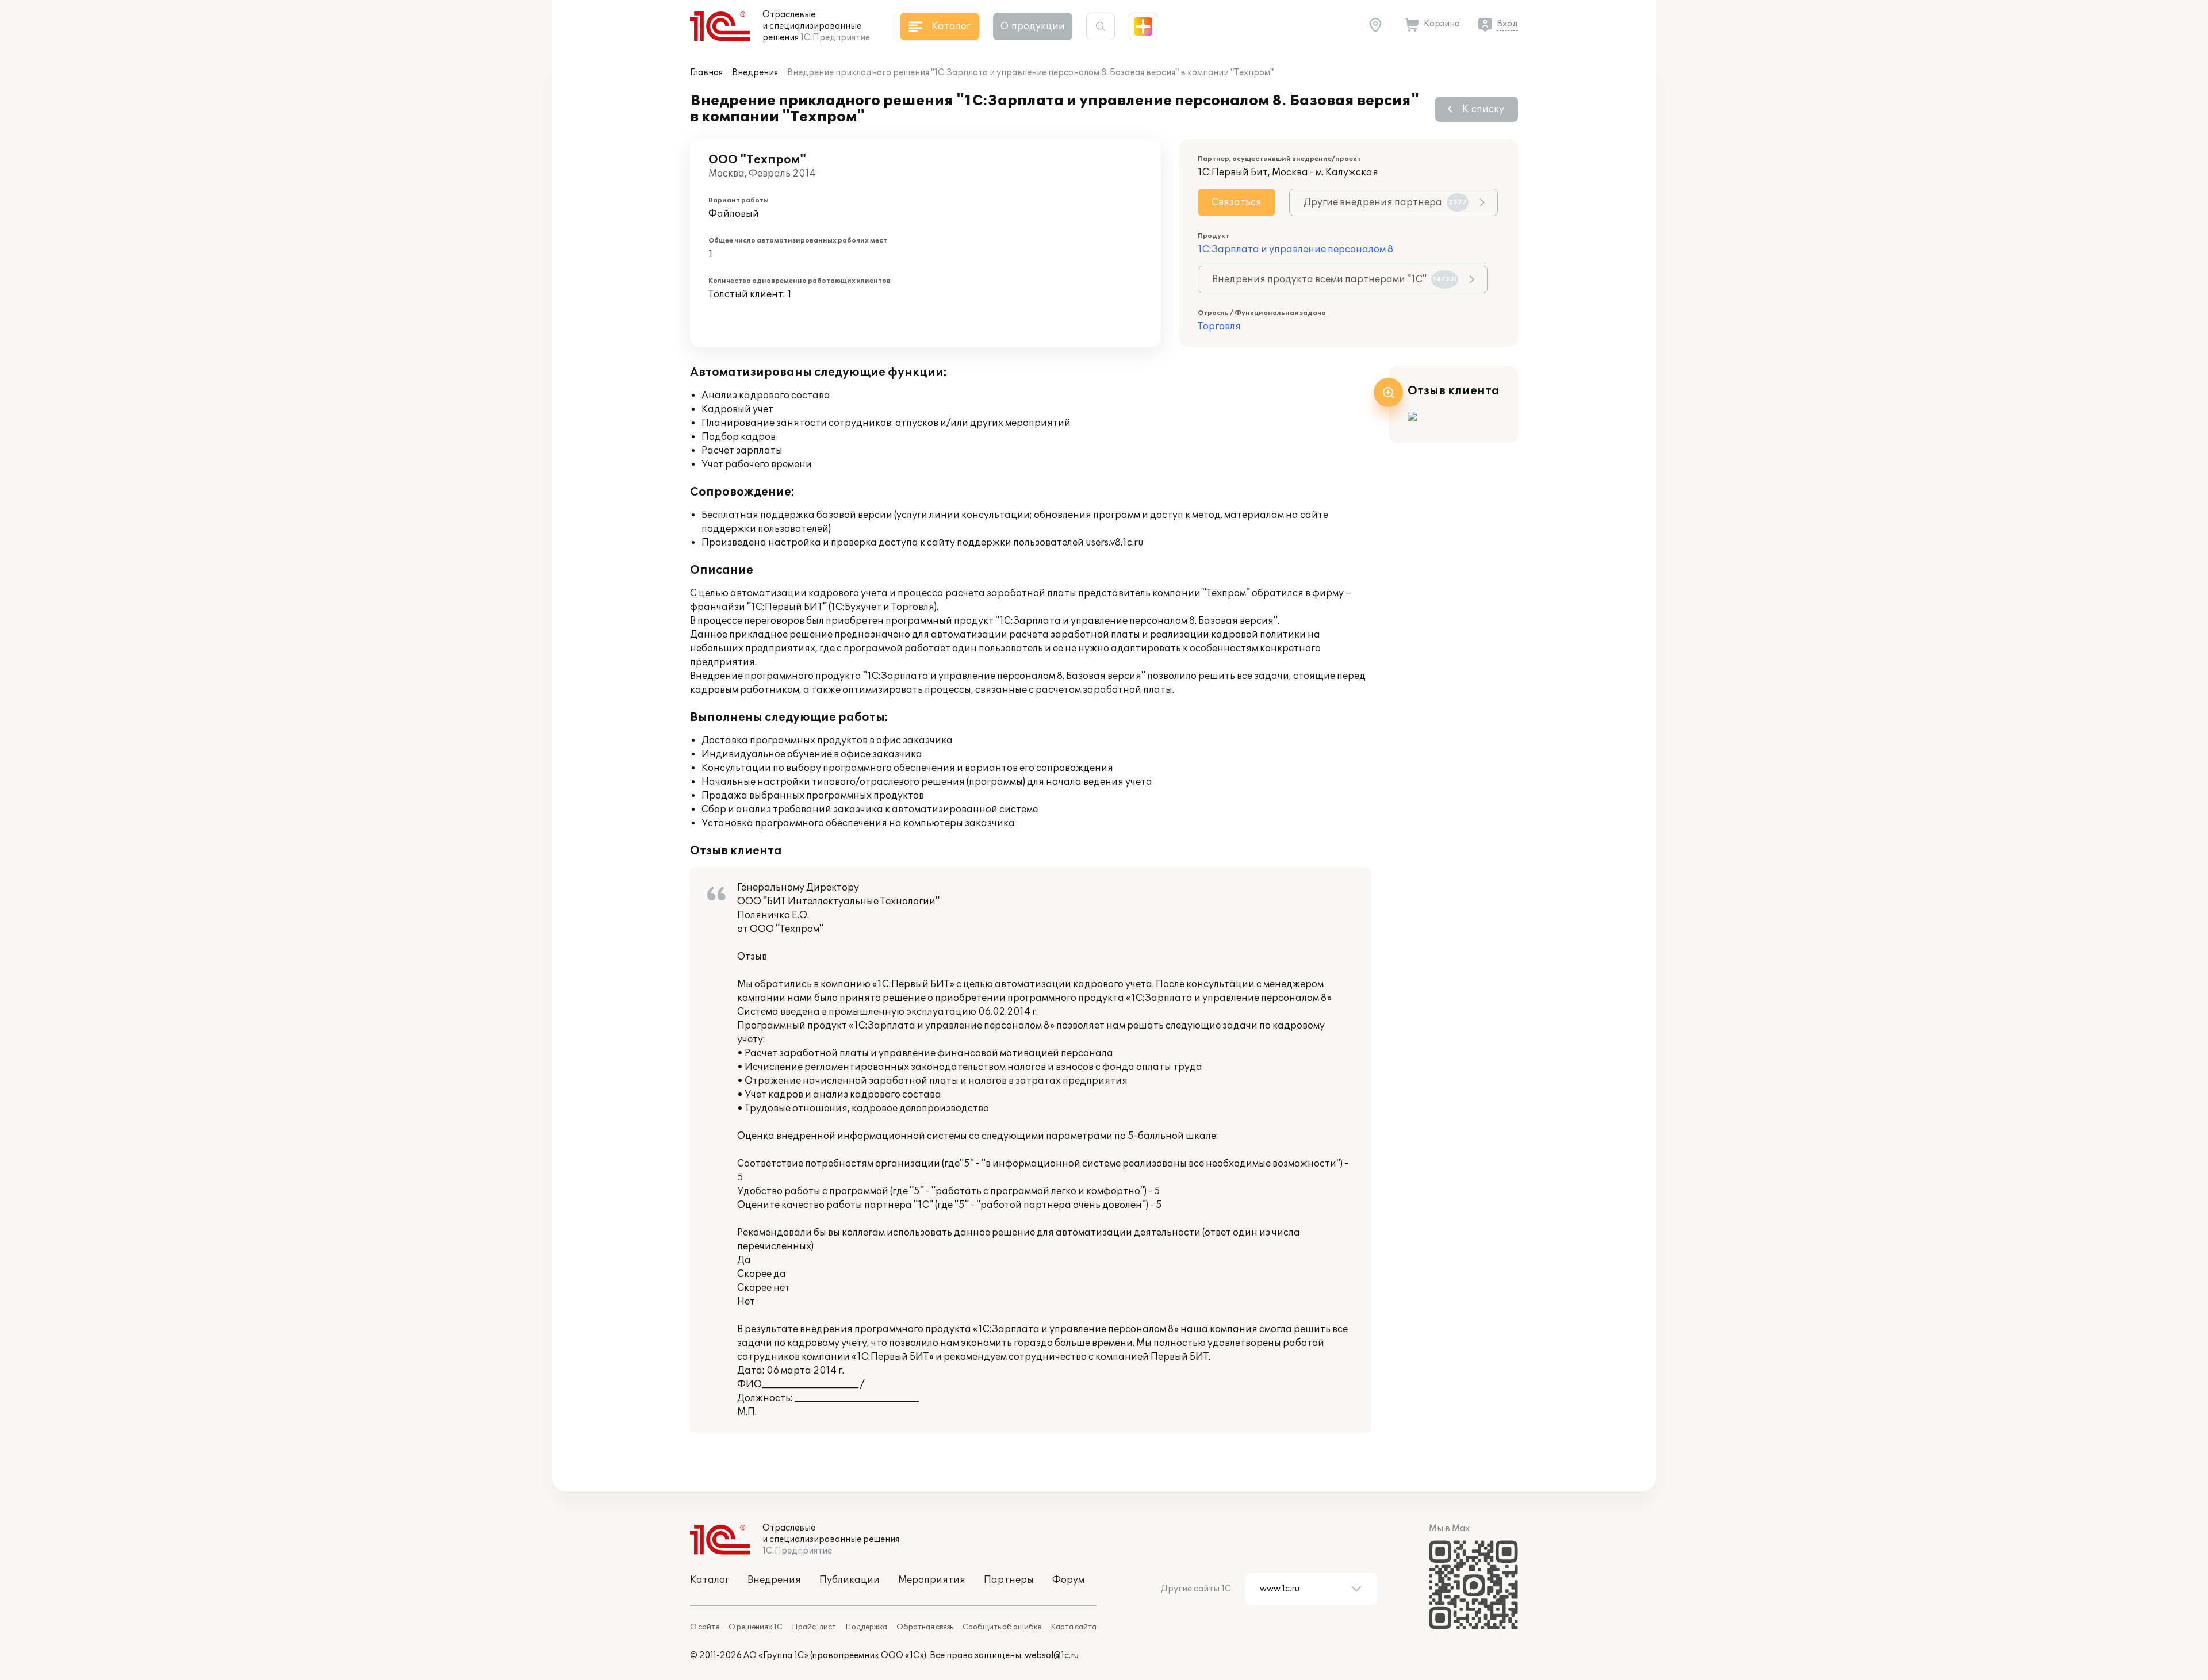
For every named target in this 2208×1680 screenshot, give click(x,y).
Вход (1507, 24)
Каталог (710, 1580)
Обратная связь (925, 1627)
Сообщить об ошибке (1002, 1627)
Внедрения (755, 73)
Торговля (1219, 327)
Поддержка (866, 1627)
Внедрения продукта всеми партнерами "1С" (1334, 279)
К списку (1483, 109)
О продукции (1033, 26)
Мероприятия (932, 1580)
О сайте (705, 1627)
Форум (1068, 1580)
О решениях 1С (756, 1627)
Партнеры (1009, 1580)
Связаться (1237, 202)
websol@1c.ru (1052, 1656)
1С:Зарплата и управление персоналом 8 (1295, 250)
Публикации (850, 1580)
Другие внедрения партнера (1385, 202)
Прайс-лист (814, 1627)
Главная (706, 73)
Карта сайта (1074, 1627)
